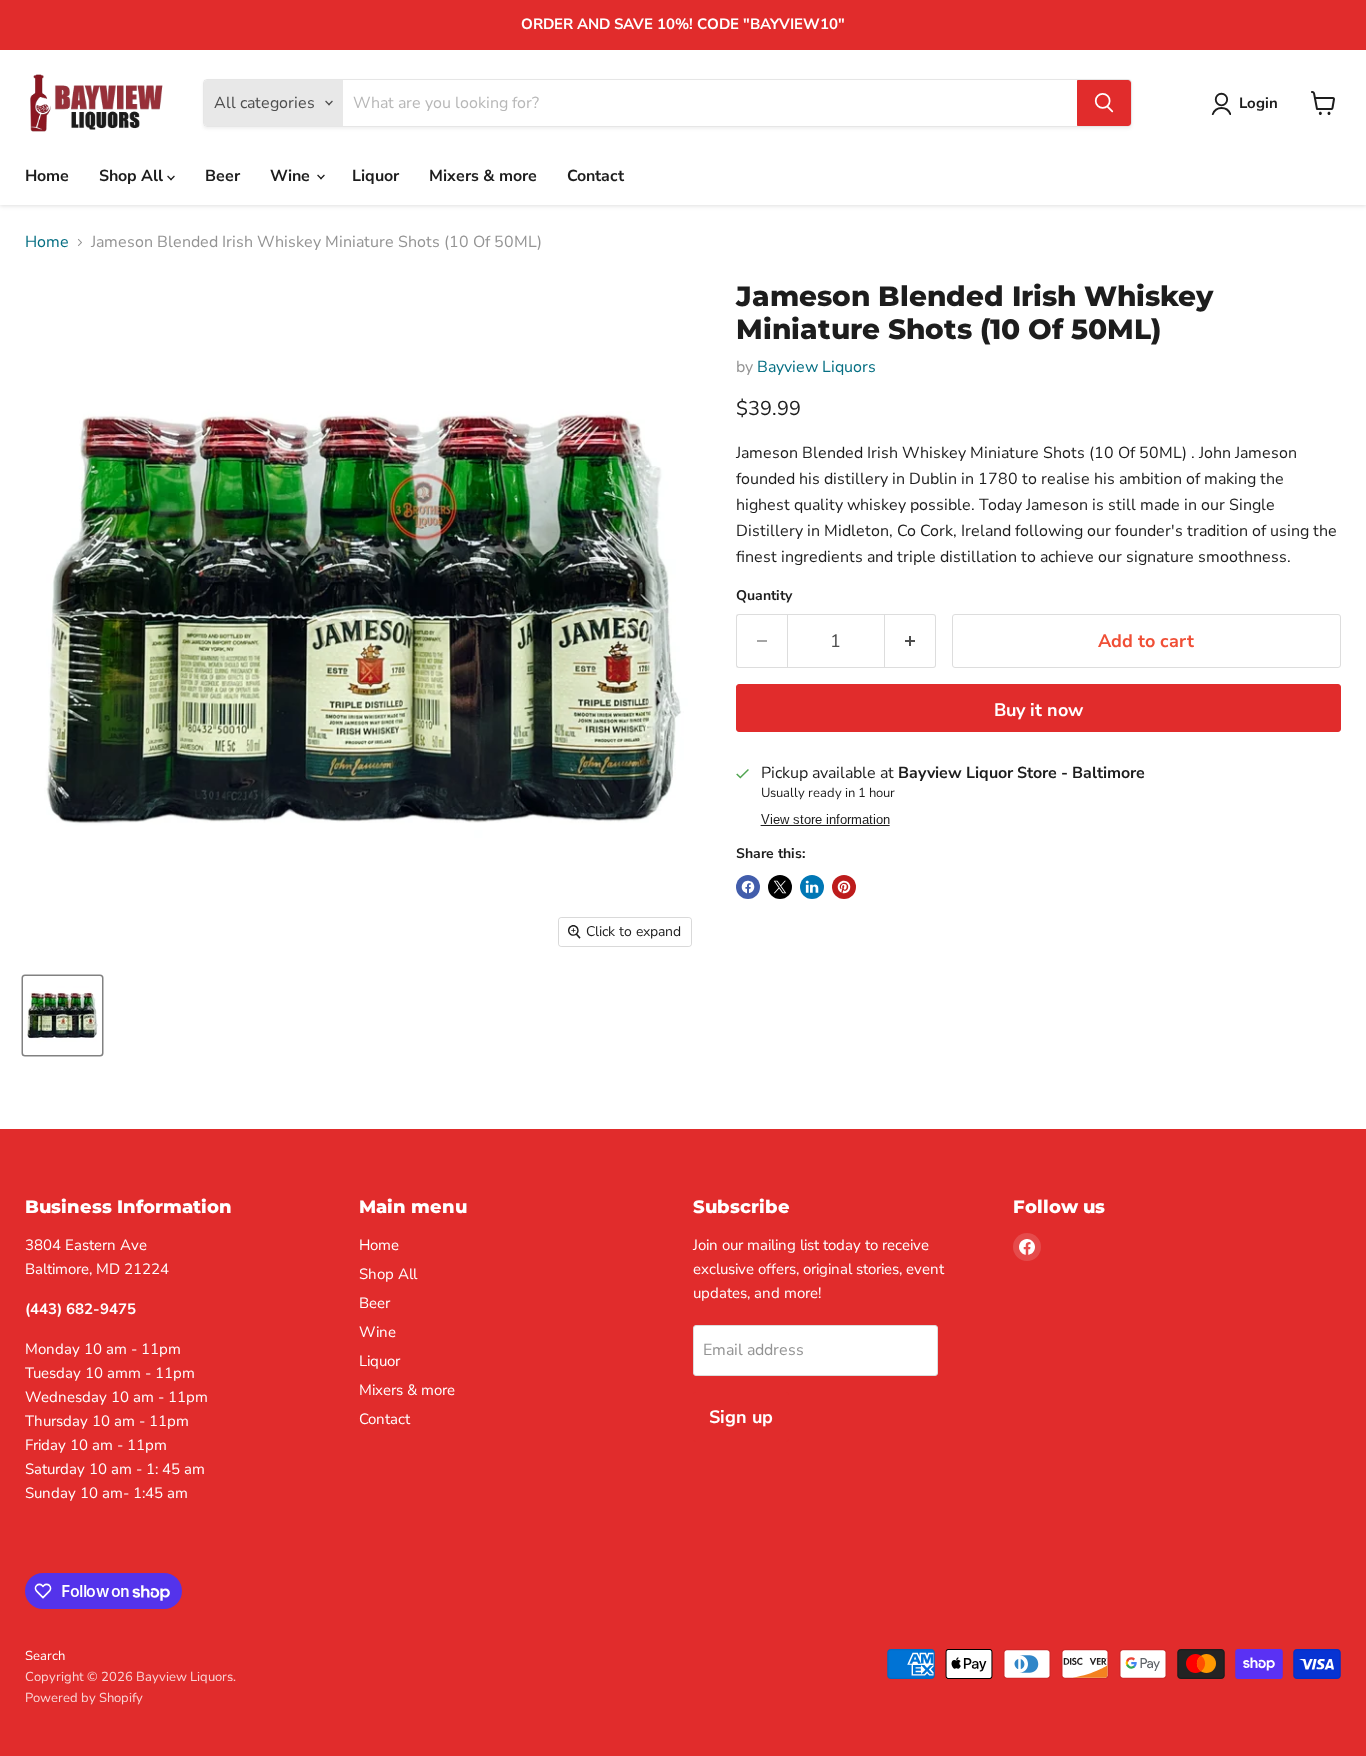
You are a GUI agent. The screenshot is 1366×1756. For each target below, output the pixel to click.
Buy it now (1038, 710)
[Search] (1104, 103)
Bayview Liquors (816, 367)
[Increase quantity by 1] (910, 641)
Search (45, 1656)
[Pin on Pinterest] (844, 887)
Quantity (764, 596)
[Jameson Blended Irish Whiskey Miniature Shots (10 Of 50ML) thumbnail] (62, 1015)
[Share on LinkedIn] (812, 887)
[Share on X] (780, 887)
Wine (292, 176)
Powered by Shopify (84, 1698)
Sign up (741, 1417)
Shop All (133, 176)
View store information (825, 820)
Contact (595, 176)
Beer (222, 176)
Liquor (375, 176)
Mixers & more (483, 176)
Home (47, 176)
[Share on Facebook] (748, 887)
